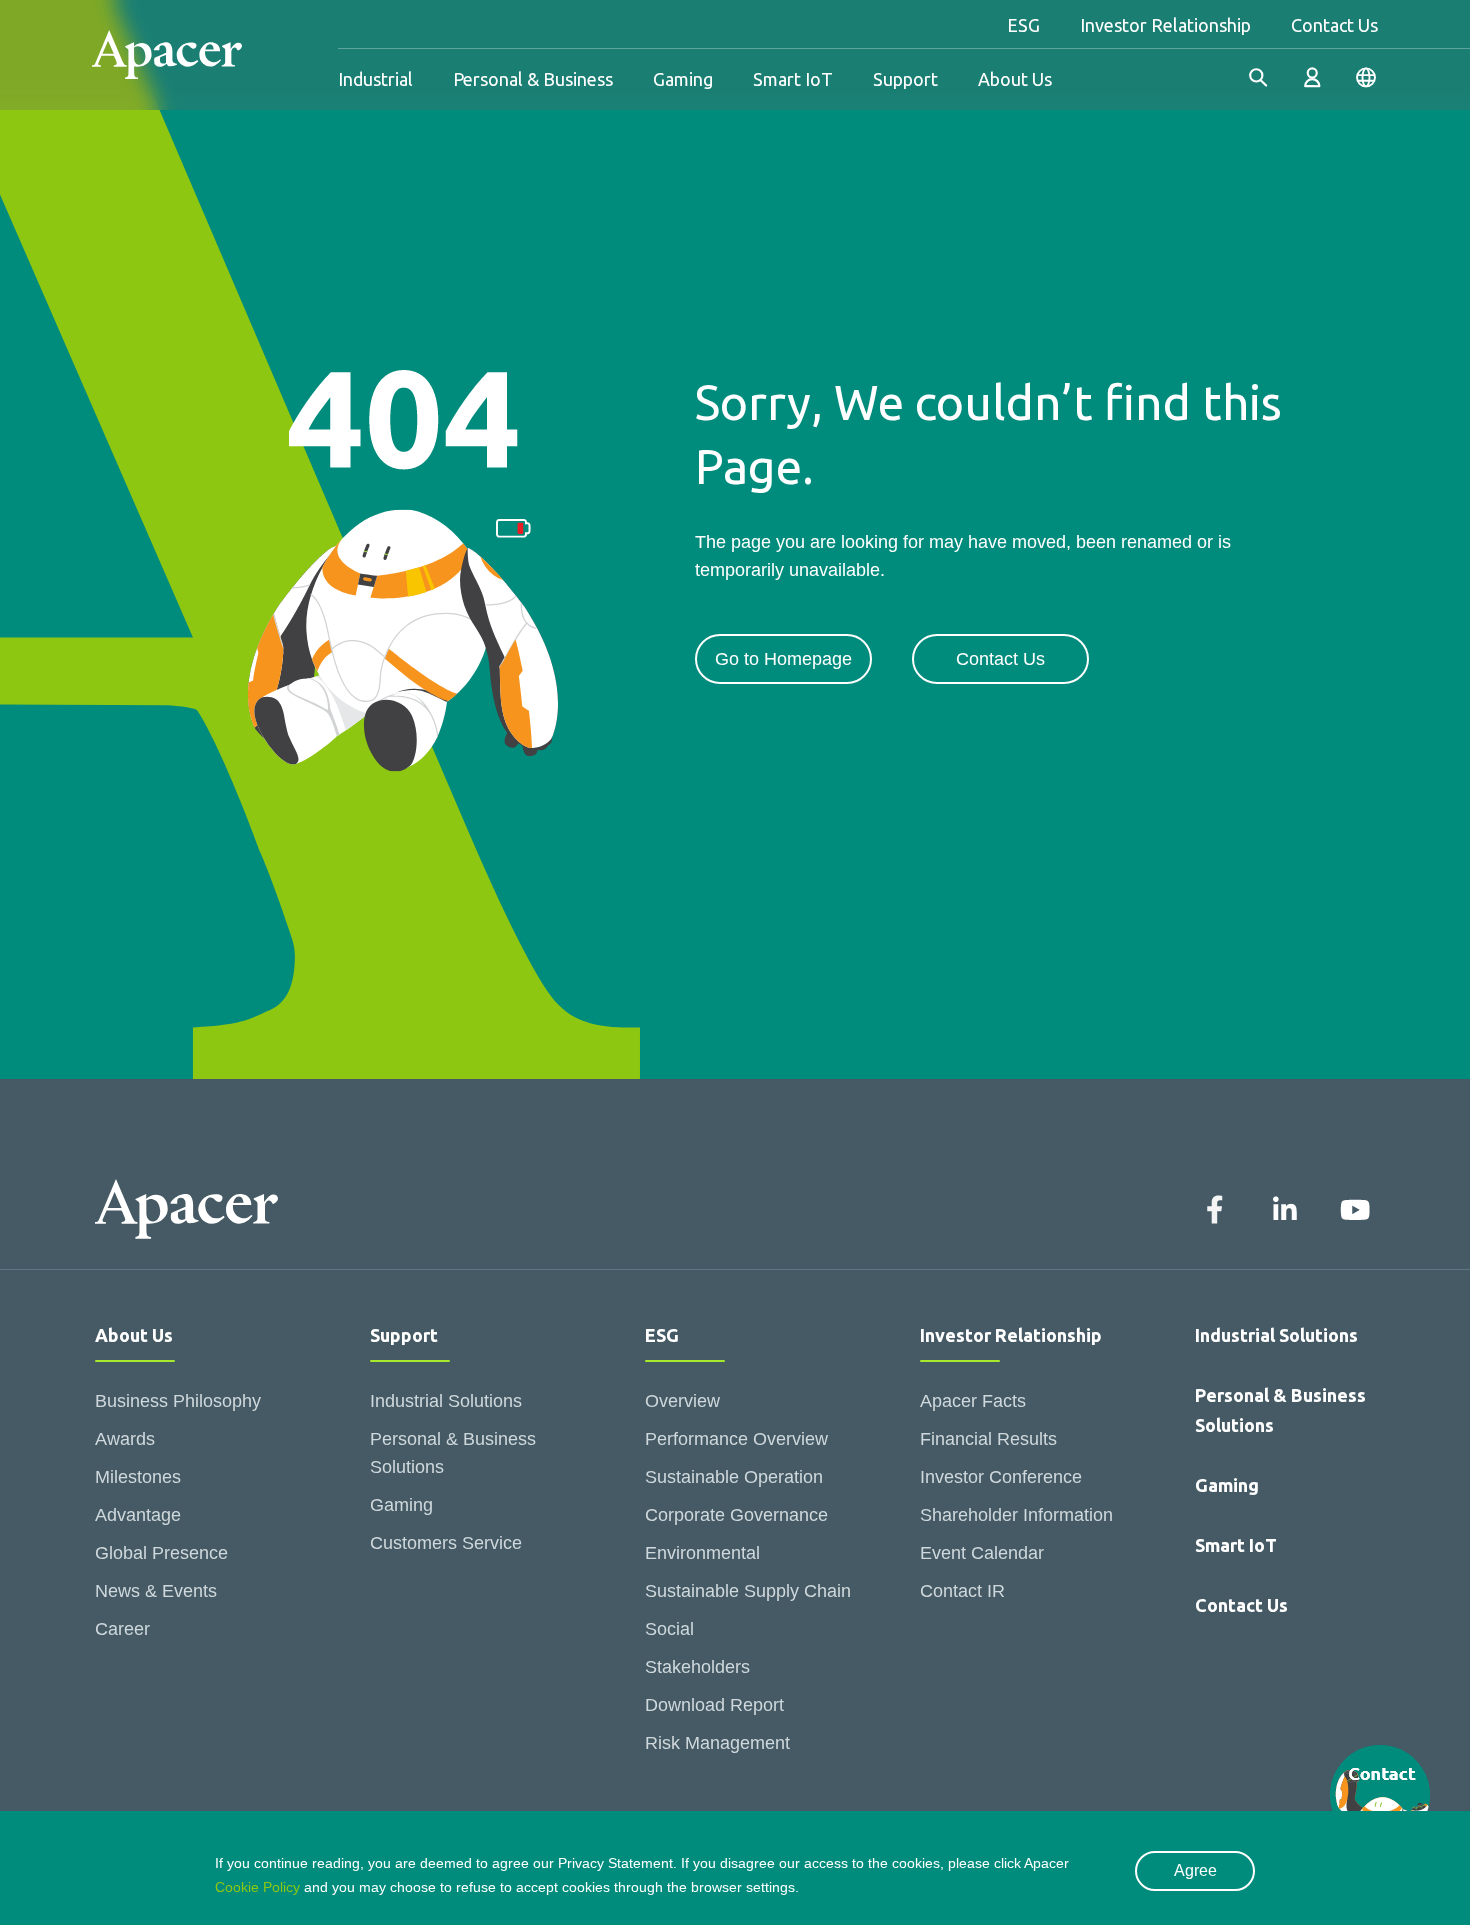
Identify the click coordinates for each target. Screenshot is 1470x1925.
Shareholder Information (1016, 1515)
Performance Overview (736, 1439)
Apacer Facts (973, 1401)
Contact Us (1334, 25)
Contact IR (962, 1591)
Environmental (702, 1553)
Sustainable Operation (734, 1477)
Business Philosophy (178, 1401)
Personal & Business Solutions (453, 1453)
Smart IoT (793, 79)
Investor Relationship (1165, 25)
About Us (1015, 79)
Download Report (714, 1705)
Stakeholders (697, 1667)
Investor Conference (1001, 1477)
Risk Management (717, 1743)
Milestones (138, 1477)
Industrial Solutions (446, 1401)
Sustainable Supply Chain (748, 1591)
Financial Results (988, 1439)
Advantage (138, 1515)
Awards (125, 1439)
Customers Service (446, 1543)
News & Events (156, 1591)
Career (122, 1629)
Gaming (683, 79)
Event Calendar (982, 1553)
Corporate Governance (736, 1515)
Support (905, 79)
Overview (682, 1401)
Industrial (375, 79)
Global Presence (161, 1553)
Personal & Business (533, 79)
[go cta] (1380, 1795)
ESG (1023, 25)
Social (669, 1629)
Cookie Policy (257, 1887)
